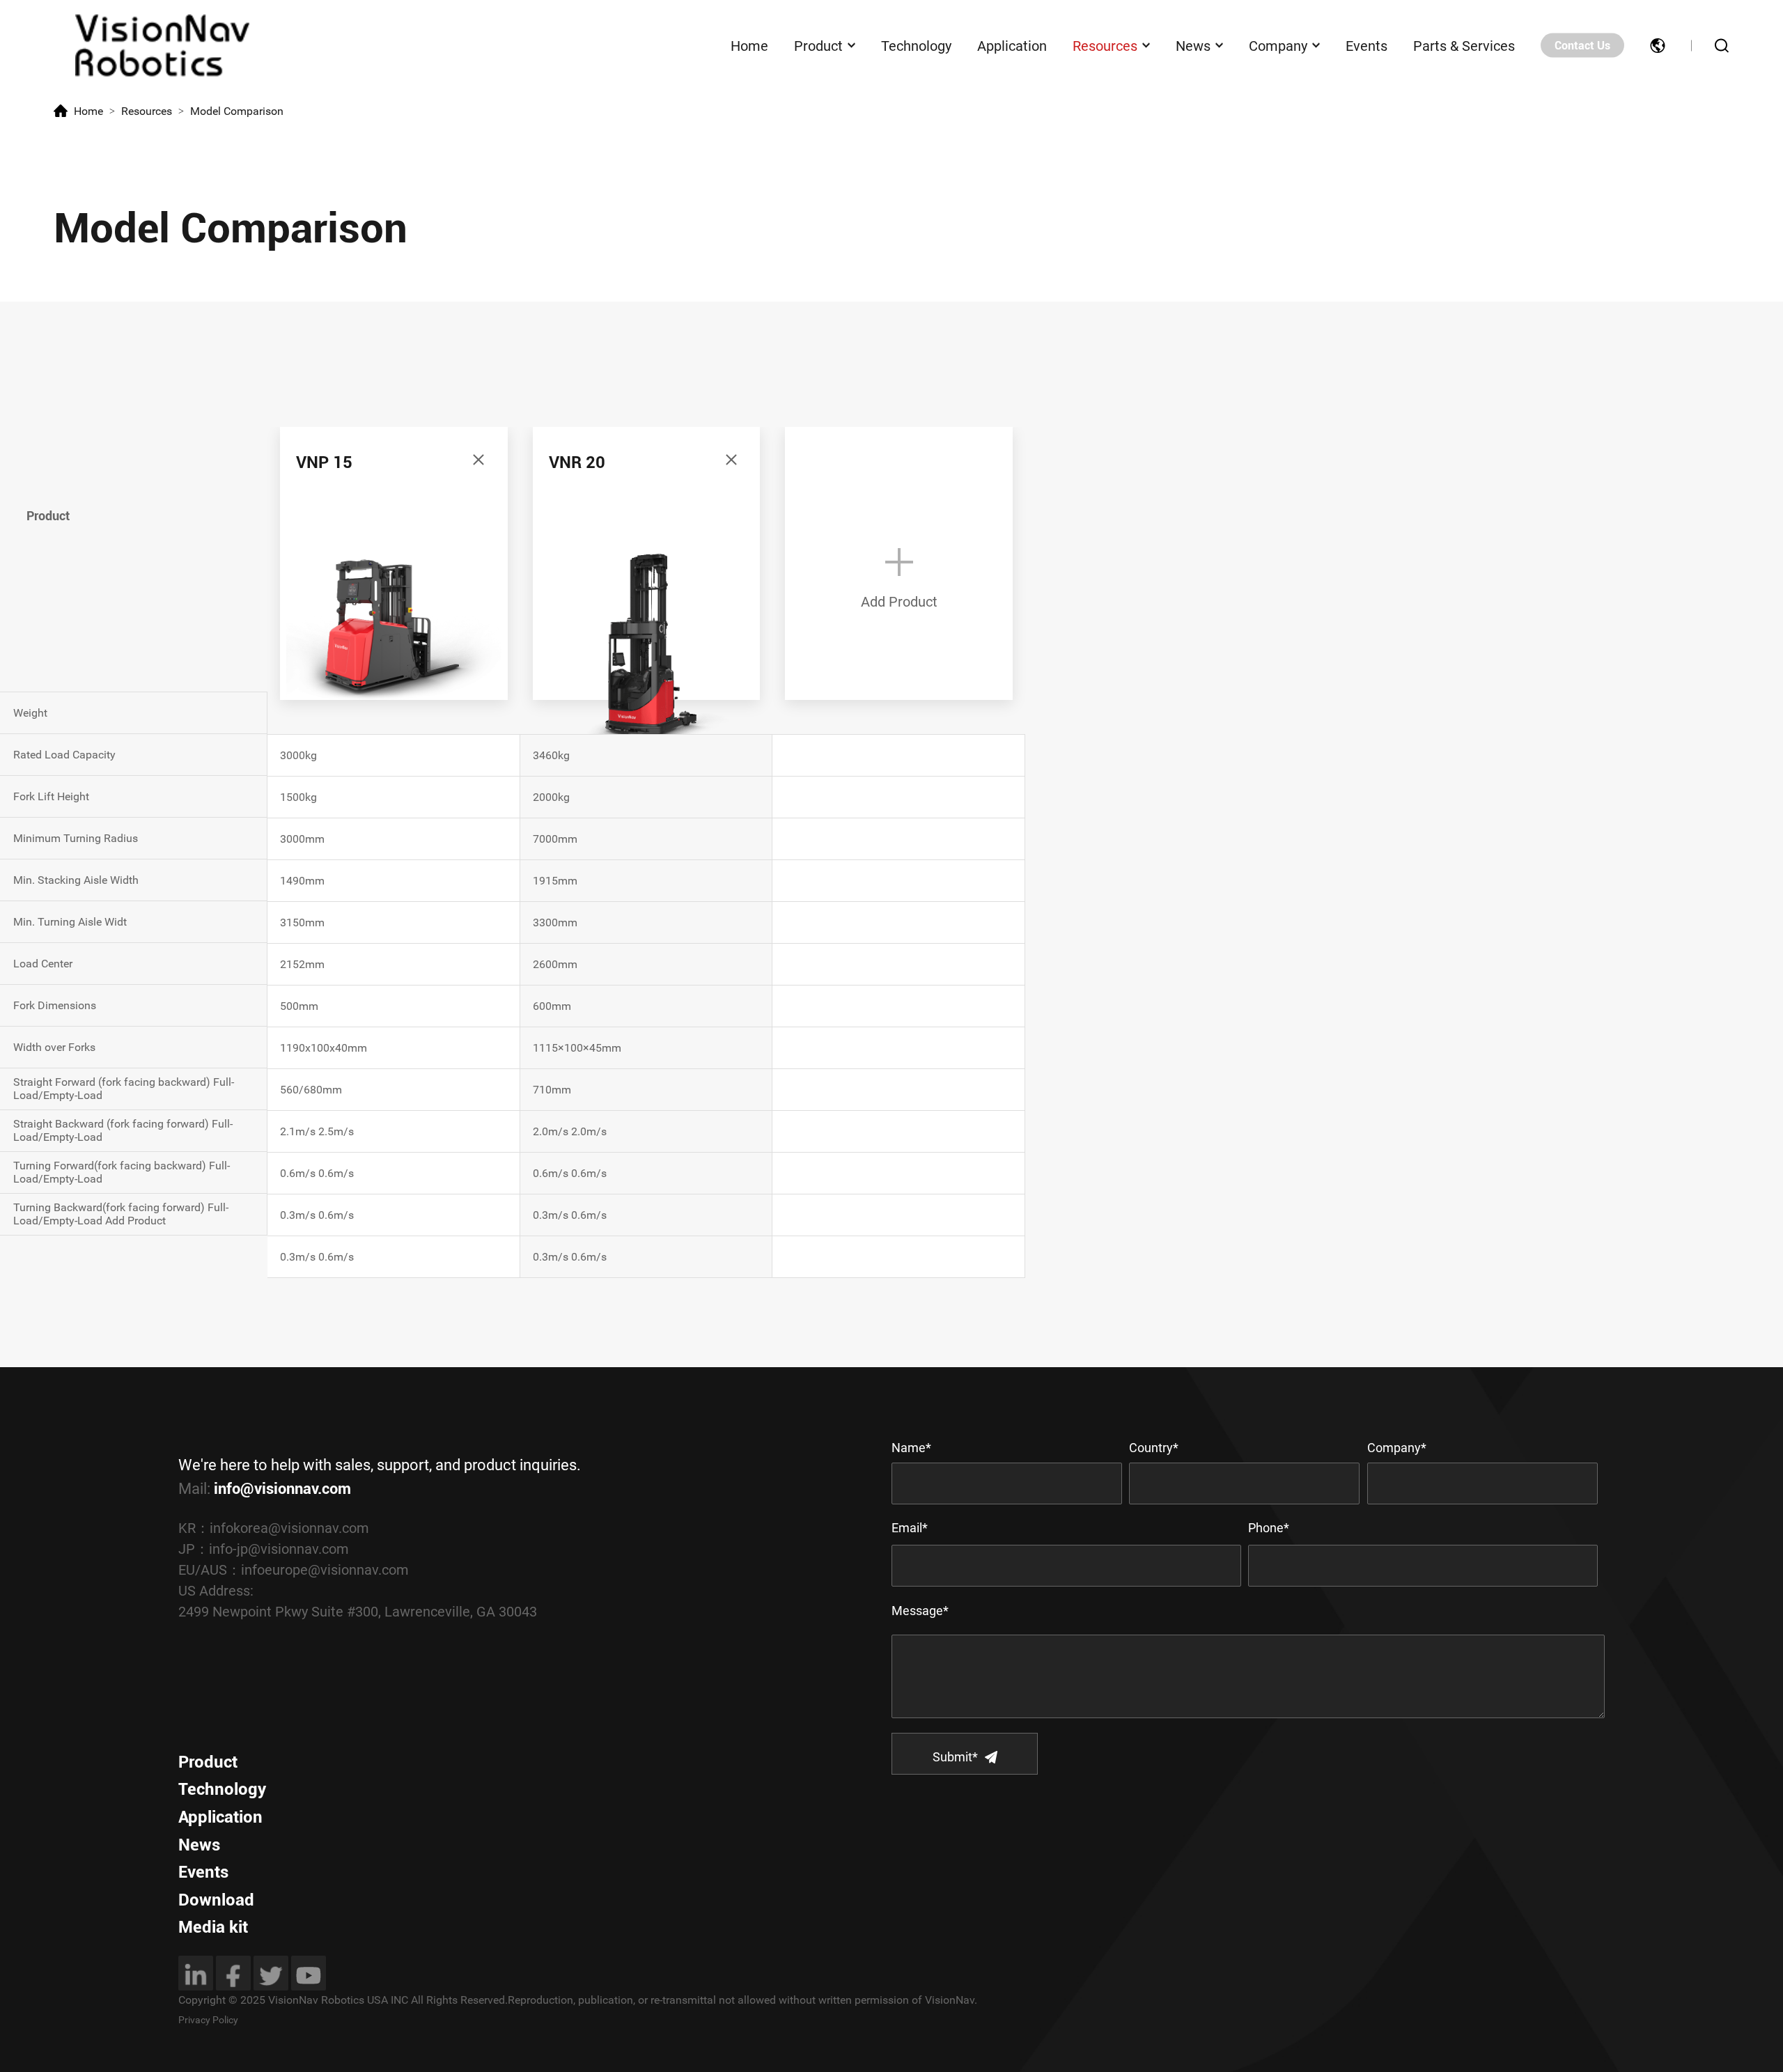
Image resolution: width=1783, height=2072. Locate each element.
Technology (916, 45)
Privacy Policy (208, 2020)
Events (1367, 45)
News (1193, 45)
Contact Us (1582, 46)
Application (1012, 45)
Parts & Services (1464, 45)
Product (818, 45)
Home (749, 45)
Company (1278, 45)
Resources (1105, 45)
